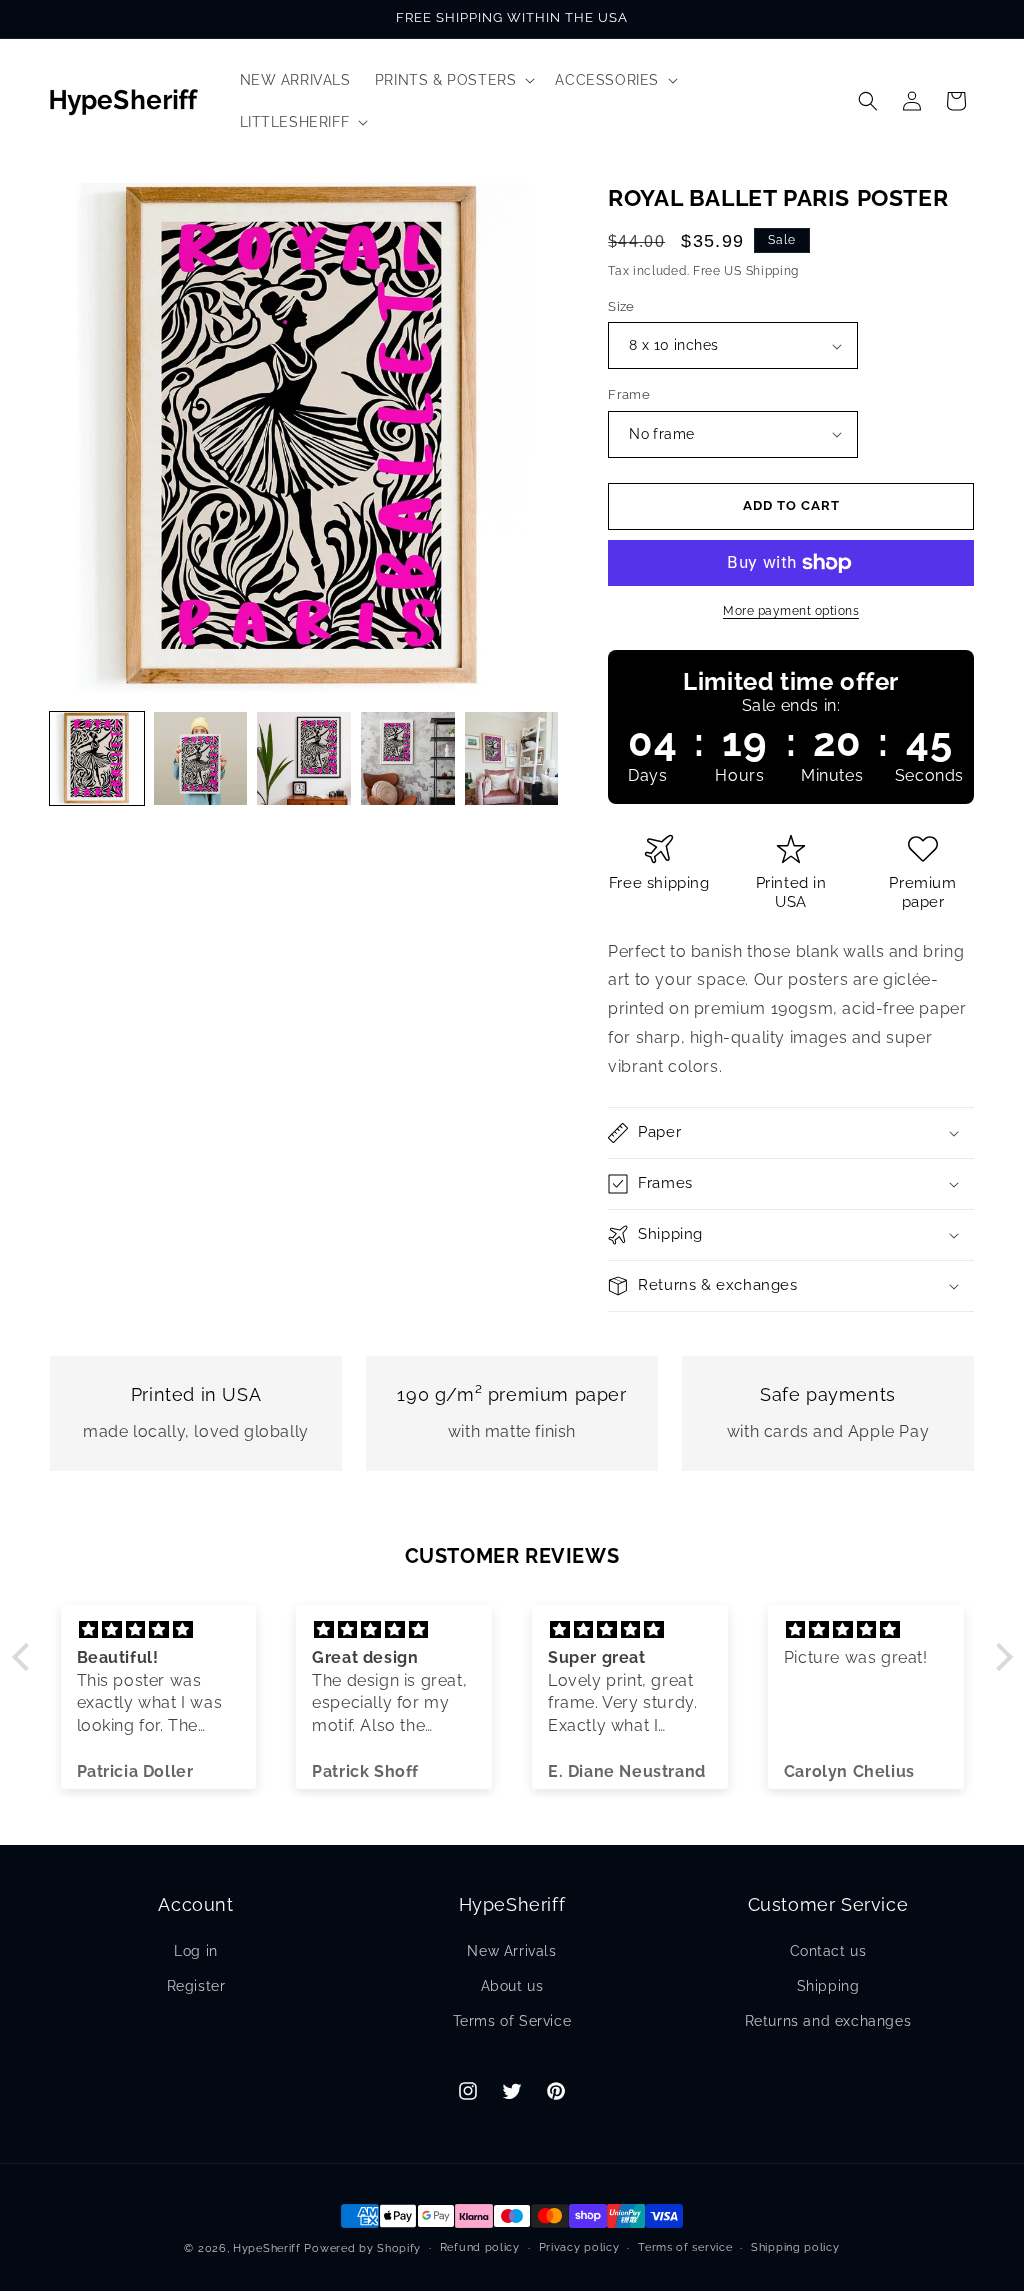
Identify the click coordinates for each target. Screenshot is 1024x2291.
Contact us (828, 1951)
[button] (453, 80)
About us (512, 1986)
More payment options (791, 611)
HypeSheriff (267, 2248)
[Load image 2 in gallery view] (201, 759)
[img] (159, 1630)
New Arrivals (511, 1951)
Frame (629, 394)
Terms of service (685, 2247)
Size (621, 306)
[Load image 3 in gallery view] (304, 759)
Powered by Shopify (362, 2248)
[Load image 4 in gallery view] (408, 759)
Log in (196, 1951)
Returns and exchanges (828, 2021)
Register (196, 1986)
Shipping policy (795, 2247)
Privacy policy (579, 2247)
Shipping (828, 1986)
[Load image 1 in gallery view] (97, 759)
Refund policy (480, 2247)
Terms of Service (512, 2021)
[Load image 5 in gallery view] (512, 759)
